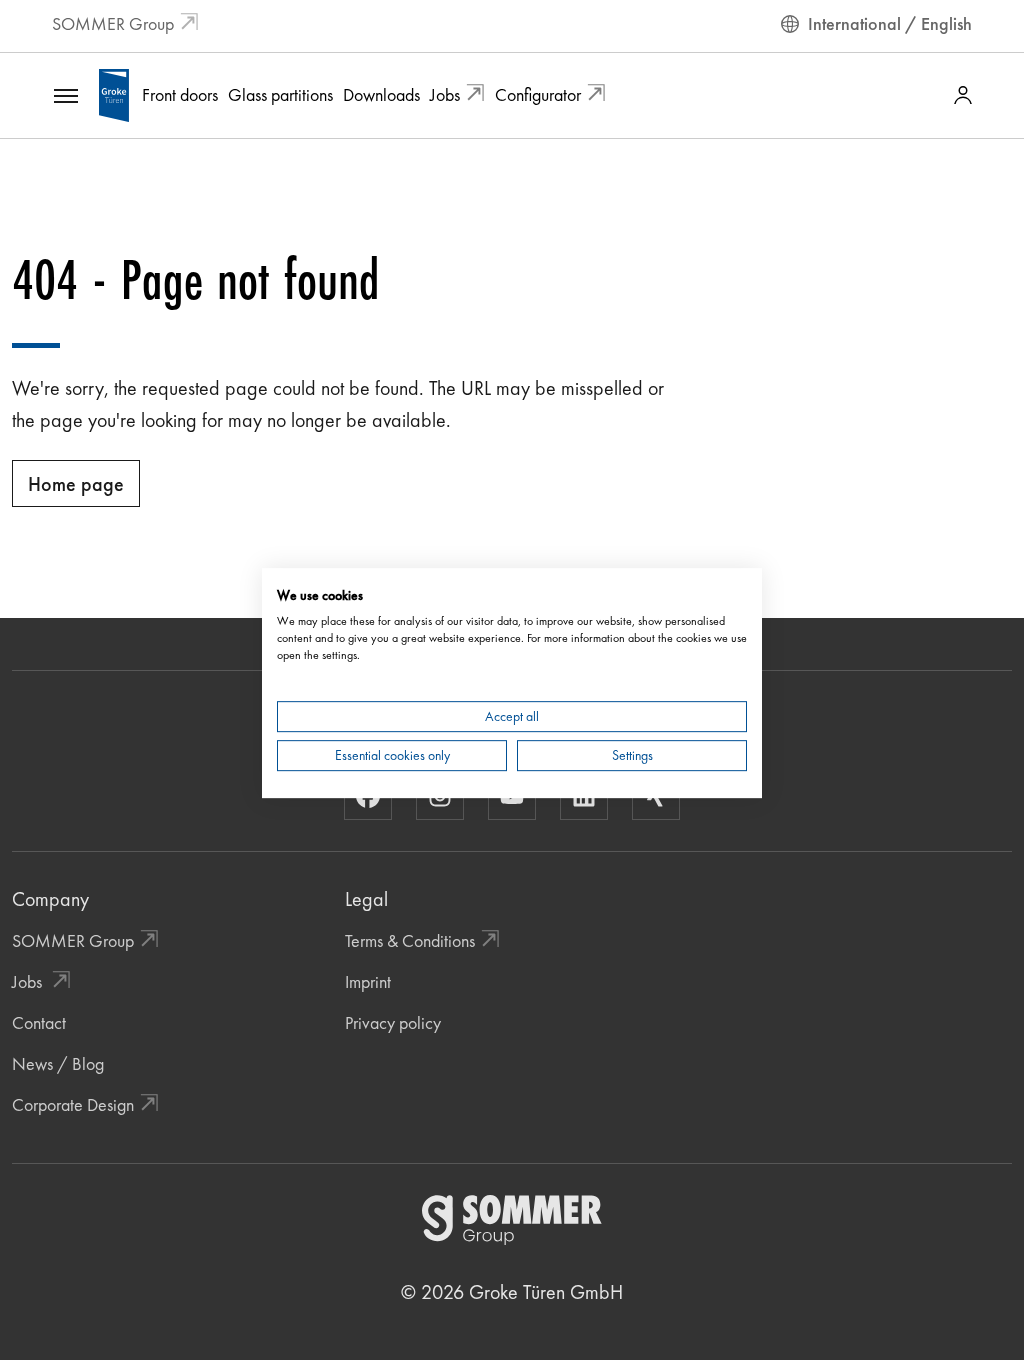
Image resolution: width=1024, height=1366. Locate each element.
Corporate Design (73, 1104)
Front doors (180, 94)
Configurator (538, 94)
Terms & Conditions (410, 940)
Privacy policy (393, 1022)
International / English (890, 23)
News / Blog (58, 1063)
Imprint (368, 981)
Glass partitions (280, 94)
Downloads (381, 94)
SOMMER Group (113, 23)
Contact (39, 1022)
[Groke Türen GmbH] (114, 92)
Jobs (445, 94)
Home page (76, 484)
